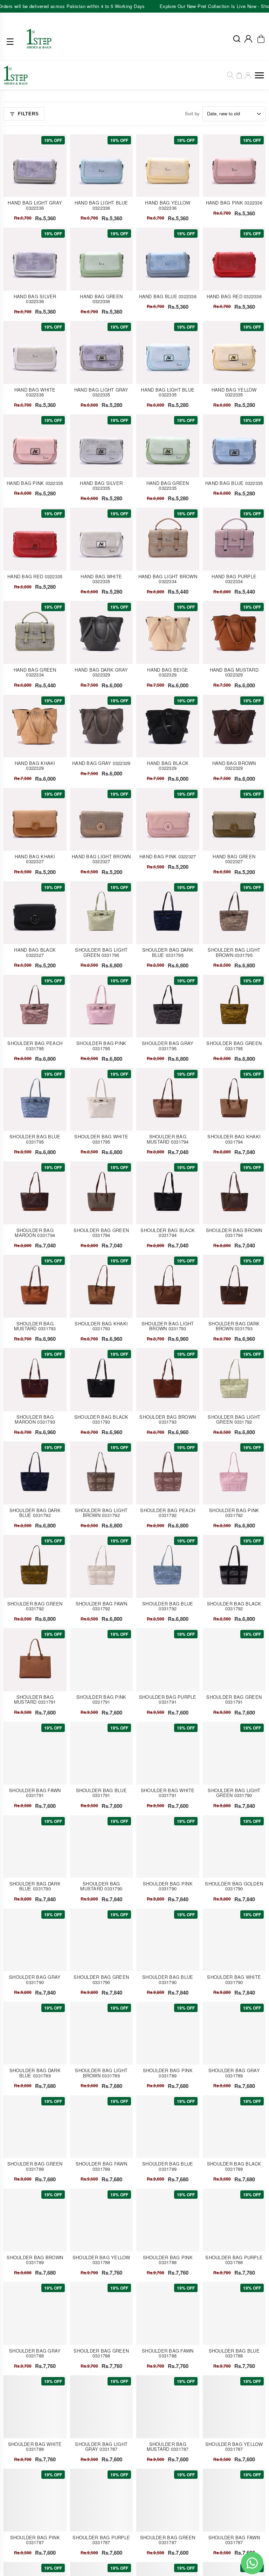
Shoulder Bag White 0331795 (101, 1139)
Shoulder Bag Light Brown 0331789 (101, 2073)
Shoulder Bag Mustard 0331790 (101, 1886)
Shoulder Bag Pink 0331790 (168, 1886)
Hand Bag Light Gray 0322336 (35, 205)
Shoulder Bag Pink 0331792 (234, 1513)
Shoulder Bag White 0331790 (234, 1979)
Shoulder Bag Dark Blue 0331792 (35, 1513)
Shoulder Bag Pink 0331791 (101, 1699)
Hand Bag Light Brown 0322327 (101, 859)
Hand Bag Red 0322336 (234, 296)
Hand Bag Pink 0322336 (234, 203)
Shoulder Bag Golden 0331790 (234, 1886)
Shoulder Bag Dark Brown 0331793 (234, 1326)
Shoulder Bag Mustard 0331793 (35, 1326)
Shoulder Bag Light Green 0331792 (234, 1419)
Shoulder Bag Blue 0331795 (35, 1139)
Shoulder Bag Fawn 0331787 (234, 2540)
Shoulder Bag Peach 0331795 (35, 1046)
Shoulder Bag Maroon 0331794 (35, 1233)
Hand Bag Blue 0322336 (168, 296)
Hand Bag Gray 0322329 (101, 763)
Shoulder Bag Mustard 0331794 (168, 1139)
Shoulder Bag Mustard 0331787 (168, 2446)
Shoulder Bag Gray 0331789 (234, 2073)
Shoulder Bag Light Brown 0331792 (101, 1513)
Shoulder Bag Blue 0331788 (234, 2353)
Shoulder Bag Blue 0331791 (101, 1793)
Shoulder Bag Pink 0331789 (168, 2073)
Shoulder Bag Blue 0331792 (168, 1606)
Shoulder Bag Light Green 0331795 (101, 952)
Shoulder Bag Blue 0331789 (168, 2166)
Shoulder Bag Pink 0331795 (101, 1046)
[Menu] (12, 42)
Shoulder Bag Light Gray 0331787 (101, 2446)
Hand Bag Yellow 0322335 (234, 392)
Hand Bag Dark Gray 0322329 (101, 672)
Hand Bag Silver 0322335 (101, 485)
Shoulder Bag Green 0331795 (234, 1046)
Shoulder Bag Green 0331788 (101, 2353)
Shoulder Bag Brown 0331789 (35, 2260)
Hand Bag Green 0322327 (234, 859)
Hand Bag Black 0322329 (168, 765)
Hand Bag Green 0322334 (35, 672)
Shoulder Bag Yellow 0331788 (101, 2260)
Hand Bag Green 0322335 (168, 485)
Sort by (192, 113)
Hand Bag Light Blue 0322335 (168, 392)
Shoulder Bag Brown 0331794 (234, 1233)
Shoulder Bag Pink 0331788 (168, 2260)
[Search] (230, 75)
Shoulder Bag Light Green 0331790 (234, 1793)
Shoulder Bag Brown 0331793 (168, 1419)
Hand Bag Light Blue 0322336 (101, 205)
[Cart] (239, 75)
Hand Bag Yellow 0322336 (168, 205)
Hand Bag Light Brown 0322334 (168, 579)
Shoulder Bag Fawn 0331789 (101, 2166)
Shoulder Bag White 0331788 (35, 2446)
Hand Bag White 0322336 (35, 392)
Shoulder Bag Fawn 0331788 (168, 2353)
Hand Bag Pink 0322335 (35, 483)
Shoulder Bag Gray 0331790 (35, 1979)
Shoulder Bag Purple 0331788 (234, 2260)
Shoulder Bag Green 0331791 (234, 1699)
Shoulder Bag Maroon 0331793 (35, 1419)
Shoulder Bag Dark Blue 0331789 (35, 2073)
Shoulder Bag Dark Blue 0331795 (168, 952)
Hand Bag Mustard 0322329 (234, 672)
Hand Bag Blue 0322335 (234, 483)
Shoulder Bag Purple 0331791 (168, 1699)
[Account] (248, 39)
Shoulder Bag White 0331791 (168, 1793)
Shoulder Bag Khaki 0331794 (234, 1139)
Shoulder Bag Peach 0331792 (168, 1513)
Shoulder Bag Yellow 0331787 (234, 2446)
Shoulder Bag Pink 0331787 (35, 2540)
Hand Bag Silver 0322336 (35, 299)
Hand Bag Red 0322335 (35, 576)
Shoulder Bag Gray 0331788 (35, 2353)
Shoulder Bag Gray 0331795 (168, 1046)
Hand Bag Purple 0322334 (234, 579)
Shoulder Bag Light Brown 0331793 (168, 1326)
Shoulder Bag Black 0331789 (234, 2166)
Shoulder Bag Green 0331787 (168, 2540)
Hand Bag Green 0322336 (101, 299)
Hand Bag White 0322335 (101, 579)
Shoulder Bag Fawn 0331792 (101, 1606)
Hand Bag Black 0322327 (35, 952)
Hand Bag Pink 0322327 (168, 856)
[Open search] (237, 39)
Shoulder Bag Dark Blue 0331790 (35, 1886)
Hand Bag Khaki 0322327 (35, 859)
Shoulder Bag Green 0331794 (101, 1233)
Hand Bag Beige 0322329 (168, 672)
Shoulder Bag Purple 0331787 (101, 2540)
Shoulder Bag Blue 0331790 (168, 1979)
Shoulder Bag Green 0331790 (101, 1979)
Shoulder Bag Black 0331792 (234, 1606)
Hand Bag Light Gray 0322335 (101, 392)
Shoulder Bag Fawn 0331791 (35, 1793)
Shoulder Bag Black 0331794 (168, 1233)
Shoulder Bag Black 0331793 (101, 1419)
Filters (28, 114)
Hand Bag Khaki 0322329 (35, 765)
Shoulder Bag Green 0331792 (35, 1606)
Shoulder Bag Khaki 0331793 (101, 1326)
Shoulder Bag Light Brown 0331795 (234, 952)
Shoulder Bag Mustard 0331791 (35, 1699)
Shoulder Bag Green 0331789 (35, 2166)
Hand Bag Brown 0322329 (234, 765)
